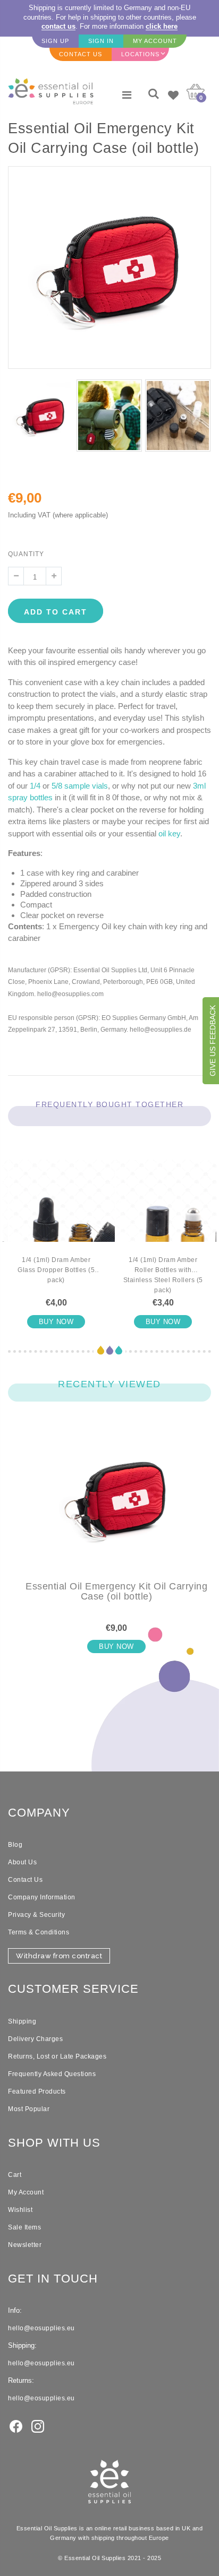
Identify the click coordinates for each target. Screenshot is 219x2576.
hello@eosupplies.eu (41, 2328)
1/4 (35, 786)
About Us (22, 1862)
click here (162, 26)
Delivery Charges (35, 2039)
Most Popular (29, 2109)
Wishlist (20, 2210)
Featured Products (37, 2091)
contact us (58, 26)
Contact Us (25, 1880)
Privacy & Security (36, 1915)
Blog (15, 1845)
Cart (15, 2175)
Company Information (42, 1897)
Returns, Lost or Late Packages (57, 2056)
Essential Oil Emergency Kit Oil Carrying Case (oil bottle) (116, 1592)
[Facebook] (16, 2425)
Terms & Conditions (39, 1932)
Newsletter (25, 2245)
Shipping (22, 2021)
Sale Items (24, 2227)
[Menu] (127, 95)
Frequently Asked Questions (52, 2074)
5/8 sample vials (80, 786)
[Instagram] (38, 2425)
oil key (169, 833)
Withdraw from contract (59, 1956)
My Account (26, 2192)
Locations (140, 54)
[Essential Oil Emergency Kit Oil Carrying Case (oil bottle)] (116, 1507)
